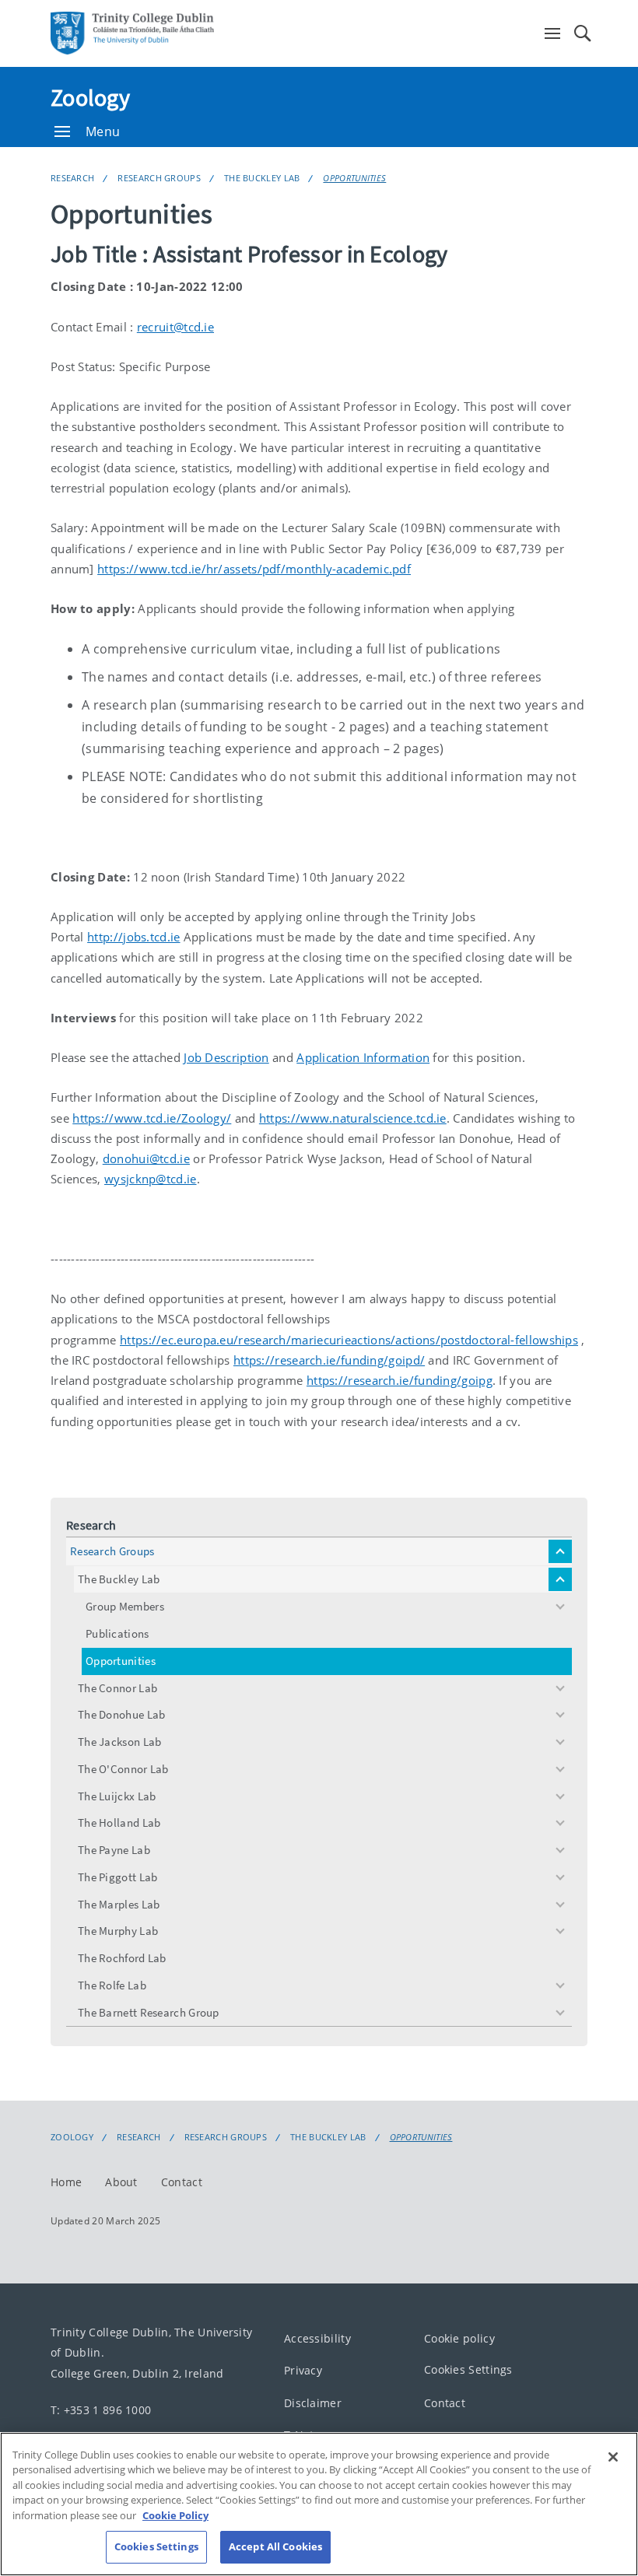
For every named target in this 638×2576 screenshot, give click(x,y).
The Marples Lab (119, 1904)
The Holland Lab (119, 1822)
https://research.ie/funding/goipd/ (329, 1360)
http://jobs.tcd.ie (133, 937)
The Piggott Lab (118, 1877)
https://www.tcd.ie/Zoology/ (152, 1118)
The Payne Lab (114, 1850)
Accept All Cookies (275, 2546)
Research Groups (159, 178)
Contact (182, 2182)
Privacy (303, 2371)
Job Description (226, 1057)
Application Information (363, 1057)
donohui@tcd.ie (146, 1158)
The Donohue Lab (122, 1714)
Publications (117, 1633)
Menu (103, 131)
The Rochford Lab (122, 1958)
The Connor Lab (117, 1688)
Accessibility (317, 2338)
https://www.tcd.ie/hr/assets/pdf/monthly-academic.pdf (254, 569)
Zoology (90, 97)
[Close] (613, 2457)
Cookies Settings (468, 2370)
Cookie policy (459, 2338)
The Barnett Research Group (149, 2012)
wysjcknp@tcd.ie (151, 1179)
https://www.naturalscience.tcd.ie (353, 1118)
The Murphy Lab (118, 1931)
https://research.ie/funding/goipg (400, 1380)
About (121, 2182)
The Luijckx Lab (117, 1796)
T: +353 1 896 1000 (101, 2410)
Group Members (125, 1606)
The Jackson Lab (120, 1742)
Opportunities (354, 178)
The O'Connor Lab (123, 1769)
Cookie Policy (175, 2515)
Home (66, 2182)
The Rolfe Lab (112, 1985)
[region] (319, 2504)
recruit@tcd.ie (175, 327)
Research (72, 178)
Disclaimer (313, 2403)
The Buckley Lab (262, 178)
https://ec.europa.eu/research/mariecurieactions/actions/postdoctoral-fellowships (349, 1340)
